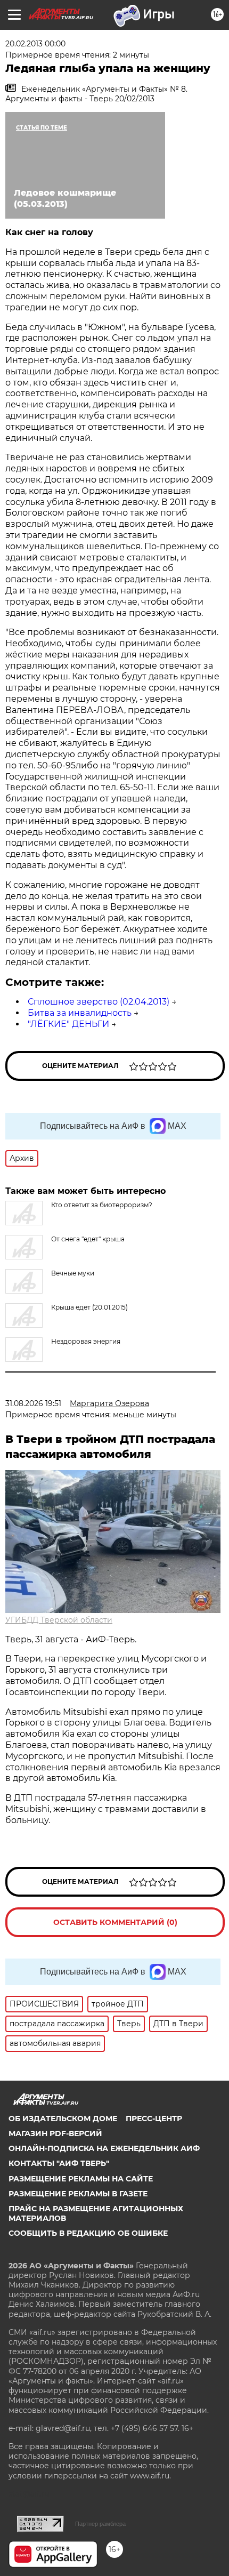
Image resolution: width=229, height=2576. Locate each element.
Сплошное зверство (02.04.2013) (99, 1002)
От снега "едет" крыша (88, 1239)
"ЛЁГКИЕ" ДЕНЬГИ (68, 1024)
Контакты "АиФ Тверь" (59, 2163)
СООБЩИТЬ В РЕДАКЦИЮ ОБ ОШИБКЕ (88, 2233)
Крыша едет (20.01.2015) (89, 1307)
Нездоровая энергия (86, 1341)
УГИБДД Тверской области (59, 1620)
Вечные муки (73, 1273)
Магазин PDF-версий (55, 2133)
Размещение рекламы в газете (78, 2194)
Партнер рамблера (100, 2524)
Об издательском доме (63, 2118)
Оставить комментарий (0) (115, 1922)
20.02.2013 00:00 (35, 44)
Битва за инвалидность (80, 1013)
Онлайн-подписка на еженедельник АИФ (104, 2148)
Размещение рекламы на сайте (81, 2179)
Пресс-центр (154, 2118)
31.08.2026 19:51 (33, 1403)
